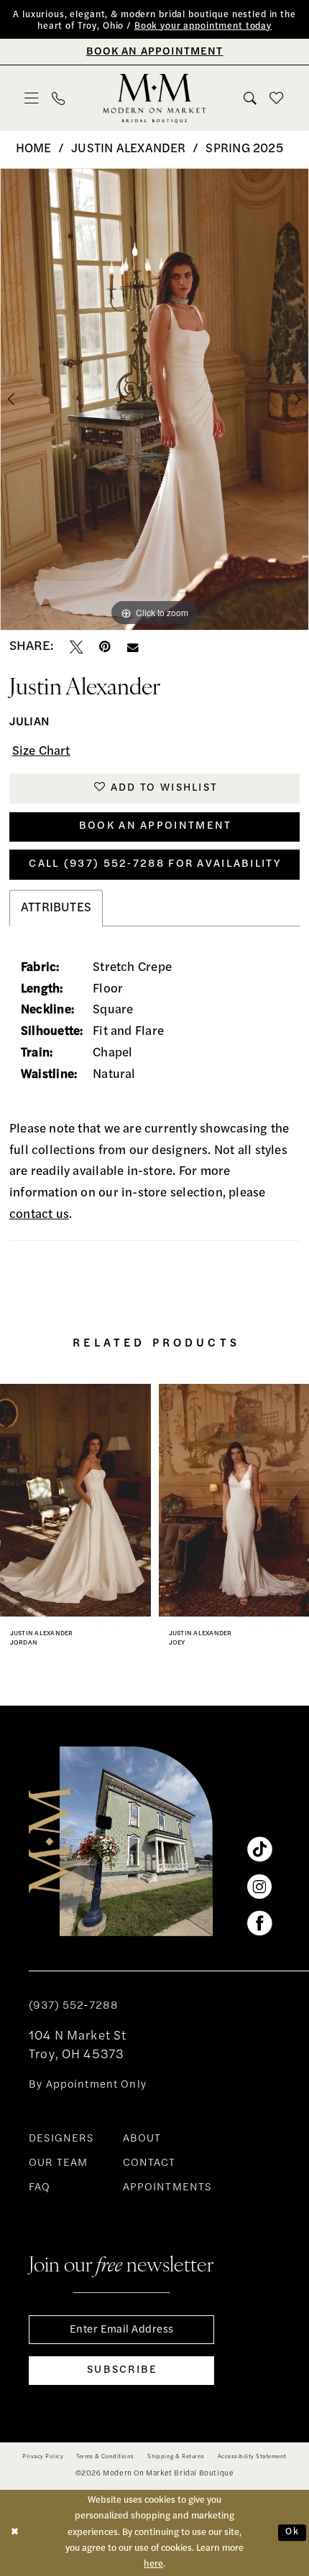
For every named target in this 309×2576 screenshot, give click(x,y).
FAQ (40, 2188)
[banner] (154, 98)
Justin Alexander (128, 149)
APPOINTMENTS (167, 2188)
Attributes (56, 908)
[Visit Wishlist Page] (277, 98)
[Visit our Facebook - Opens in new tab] (259, 1923)
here (153, 2564)
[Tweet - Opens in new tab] (76, 647)
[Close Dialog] (14, 2533)
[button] (32, 98)
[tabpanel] (154, 399)
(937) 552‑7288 (74, 2006)
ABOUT (142, 2139)
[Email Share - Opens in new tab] (133, 648)
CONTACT (149, 2163)
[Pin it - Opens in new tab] (105, 647)
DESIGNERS (61, 2139)
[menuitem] (32, 98)
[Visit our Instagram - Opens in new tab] (259, 1887)
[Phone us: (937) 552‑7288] (58, 98)
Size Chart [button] (41, 752)
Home (34, 149)
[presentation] (75, 1500)
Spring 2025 (244, 149)
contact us (39, 1215)
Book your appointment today (203, 27)
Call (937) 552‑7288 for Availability (155, 864)
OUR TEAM (58, 2163)
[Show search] (251, 98)
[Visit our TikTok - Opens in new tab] (259, 1849)
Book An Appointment (156, 826)
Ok (292, 2533)
